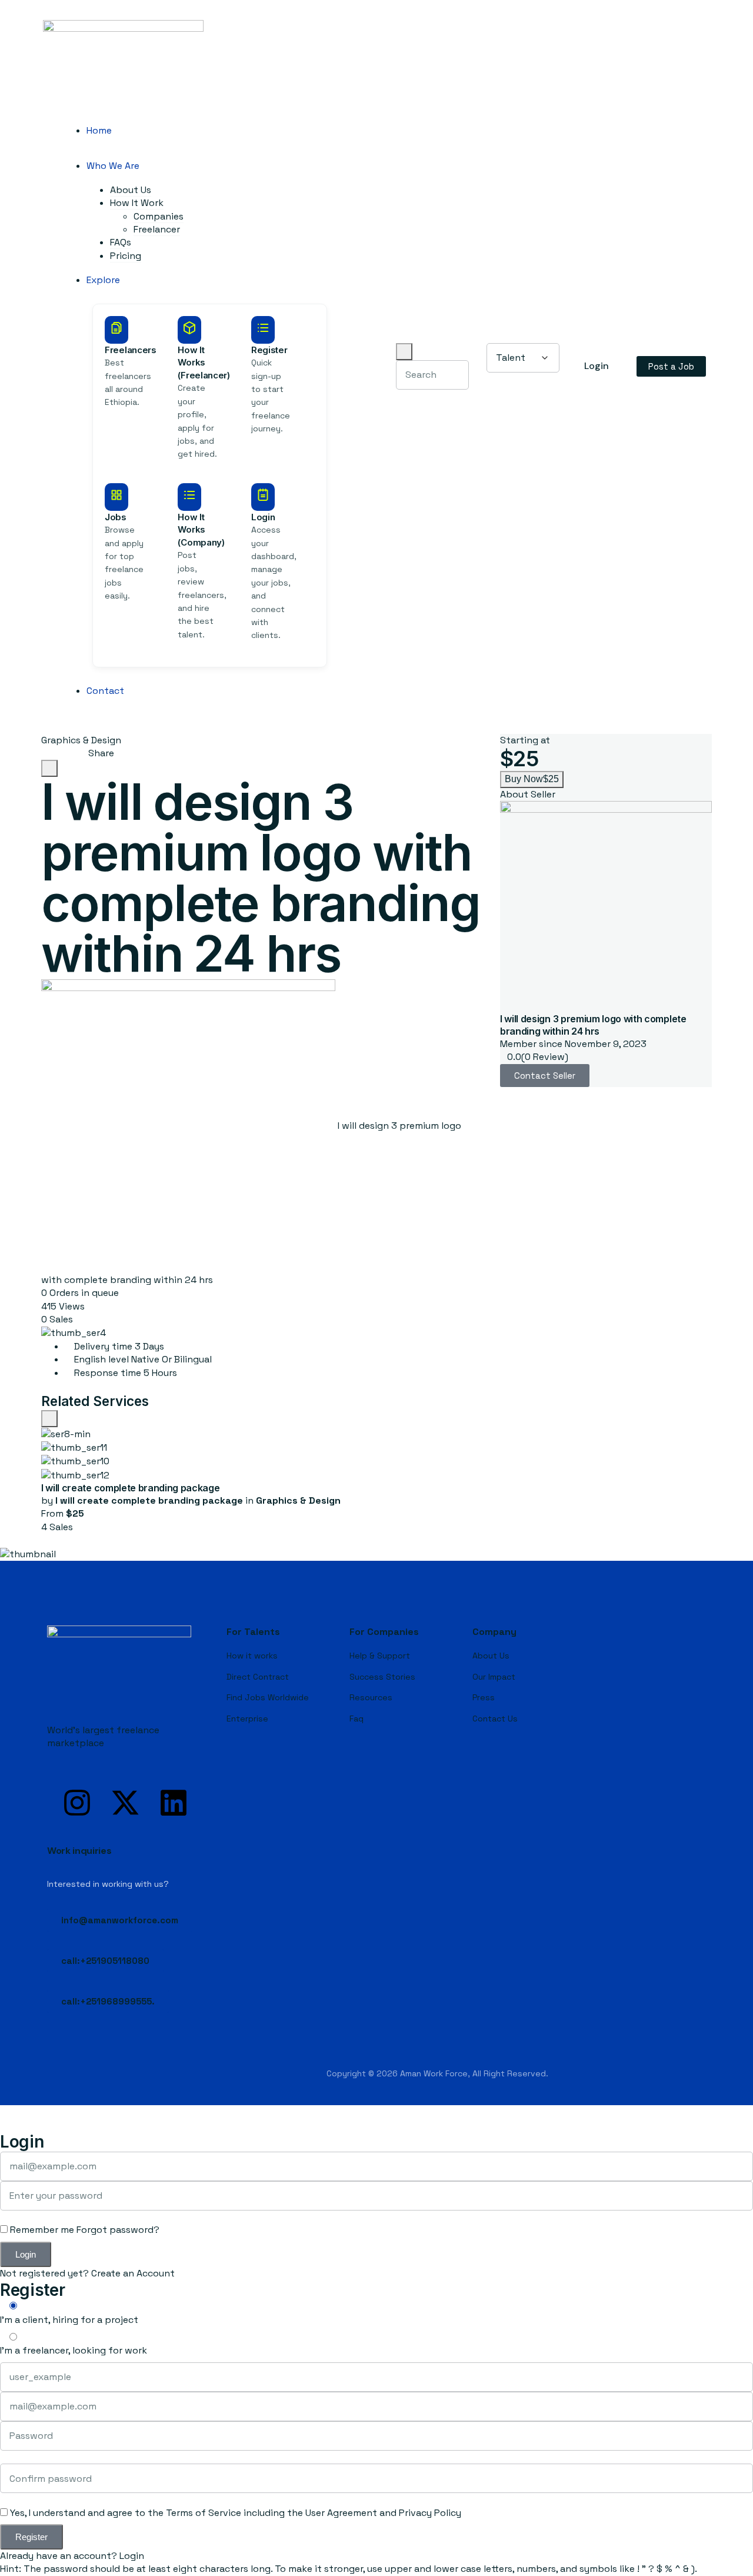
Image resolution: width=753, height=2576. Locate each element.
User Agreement (341, 2513)
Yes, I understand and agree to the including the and (234, 2513)
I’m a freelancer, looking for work (74, 2350)
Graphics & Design (81, 740)
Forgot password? (118, 2230)
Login (132, 2556)
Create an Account (133, 2273)
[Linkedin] (174, 1803)
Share (100, 753)
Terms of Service (204, 2513)
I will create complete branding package (131, 1488)
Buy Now (532, 779)
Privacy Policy (430, 2513)
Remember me (41, 2230)
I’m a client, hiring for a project (69, 2320)
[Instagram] (77, 1803)
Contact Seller (545, 1076)
